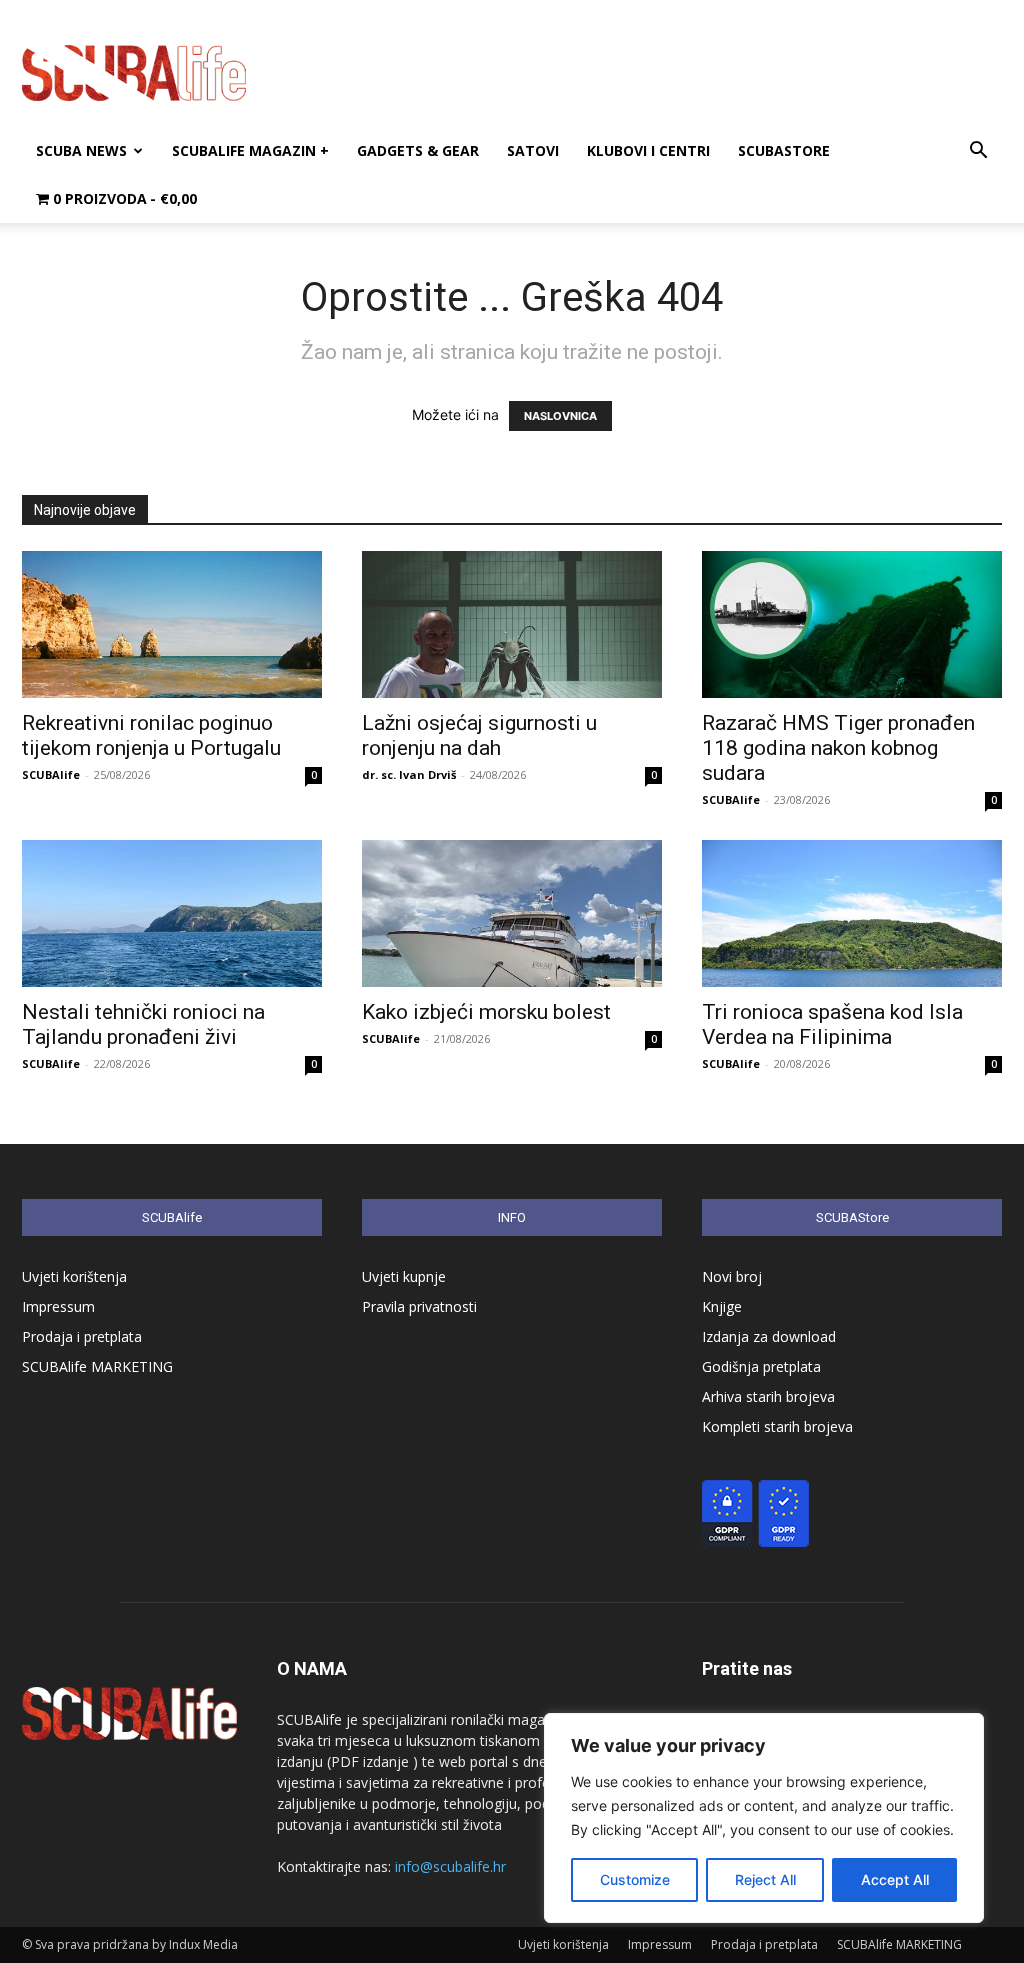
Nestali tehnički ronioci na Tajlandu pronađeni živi (143, 1024)
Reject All (765, 1879)
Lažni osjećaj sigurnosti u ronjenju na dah (479, 735)
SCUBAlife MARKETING (97, 1366)
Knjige (722, 1306)
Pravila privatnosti (419, 1306)
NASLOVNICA (560, 416)
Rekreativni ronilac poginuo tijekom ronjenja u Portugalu (151, 735)
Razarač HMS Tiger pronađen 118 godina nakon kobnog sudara (838, 748)
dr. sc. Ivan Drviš (409, 774)
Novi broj (732, 1276)
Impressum (58, 1306)
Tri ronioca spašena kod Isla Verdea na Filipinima (832, 1024)
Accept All (895, 1879)
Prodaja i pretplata (82, 1336)
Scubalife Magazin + (250, 150)
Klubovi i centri (648, 150)
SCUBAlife (51, 774)
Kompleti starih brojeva (777, 1426)
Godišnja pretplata (761, 1366)
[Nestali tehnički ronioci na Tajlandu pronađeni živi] (172, 913)
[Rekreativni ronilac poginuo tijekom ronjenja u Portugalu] (172, 624)
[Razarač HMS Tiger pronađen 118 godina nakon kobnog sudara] (852, 624)
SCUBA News (81, 150)
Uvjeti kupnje (404, 1276)
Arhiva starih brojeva (768, 1396)
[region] (764, 1818)
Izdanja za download (769, 1336)
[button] (978, 152)
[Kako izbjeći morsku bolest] (512, 913)
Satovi (533, 150)
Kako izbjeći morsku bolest (486, 1012)
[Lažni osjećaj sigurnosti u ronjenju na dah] (512, 624)
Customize (635, 1879)
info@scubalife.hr (450, 1866)
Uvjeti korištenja (74, 1276)
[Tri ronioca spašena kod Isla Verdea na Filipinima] (852, 913)
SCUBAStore (784, 150)
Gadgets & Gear (418, 150)
